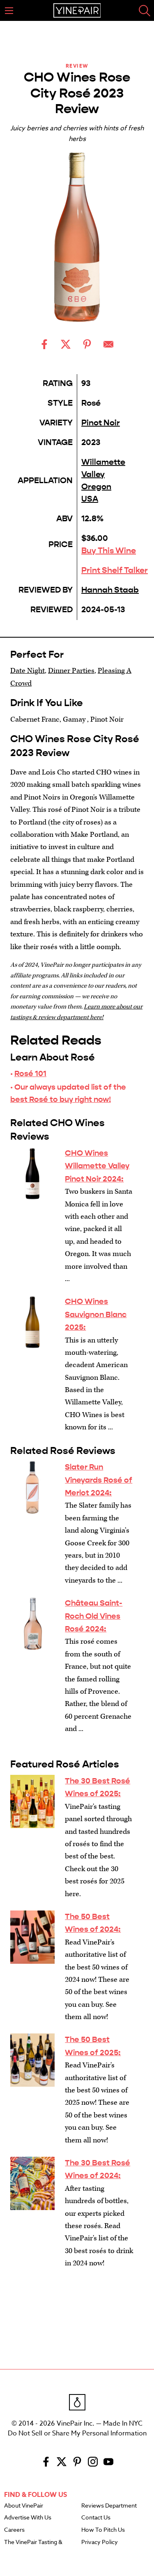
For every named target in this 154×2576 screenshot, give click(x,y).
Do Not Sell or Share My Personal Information (77, 2433)
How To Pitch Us (103, 2530)
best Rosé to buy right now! (61, 1099)
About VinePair (24, 2506)
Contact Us (96, 2518)
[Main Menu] (9, 11)
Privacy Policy (100, 2542)
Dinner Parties (71, 671)
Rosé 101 (30, 1073)
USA (90, 499)
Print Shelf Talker (115, 570)
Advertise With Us (28, 2518)
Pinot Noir (101, 423)
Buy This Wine (109, 551)
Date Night (28, 671)
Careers (14, 2530)
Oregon (96, 487)
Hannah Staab (110, 590)
